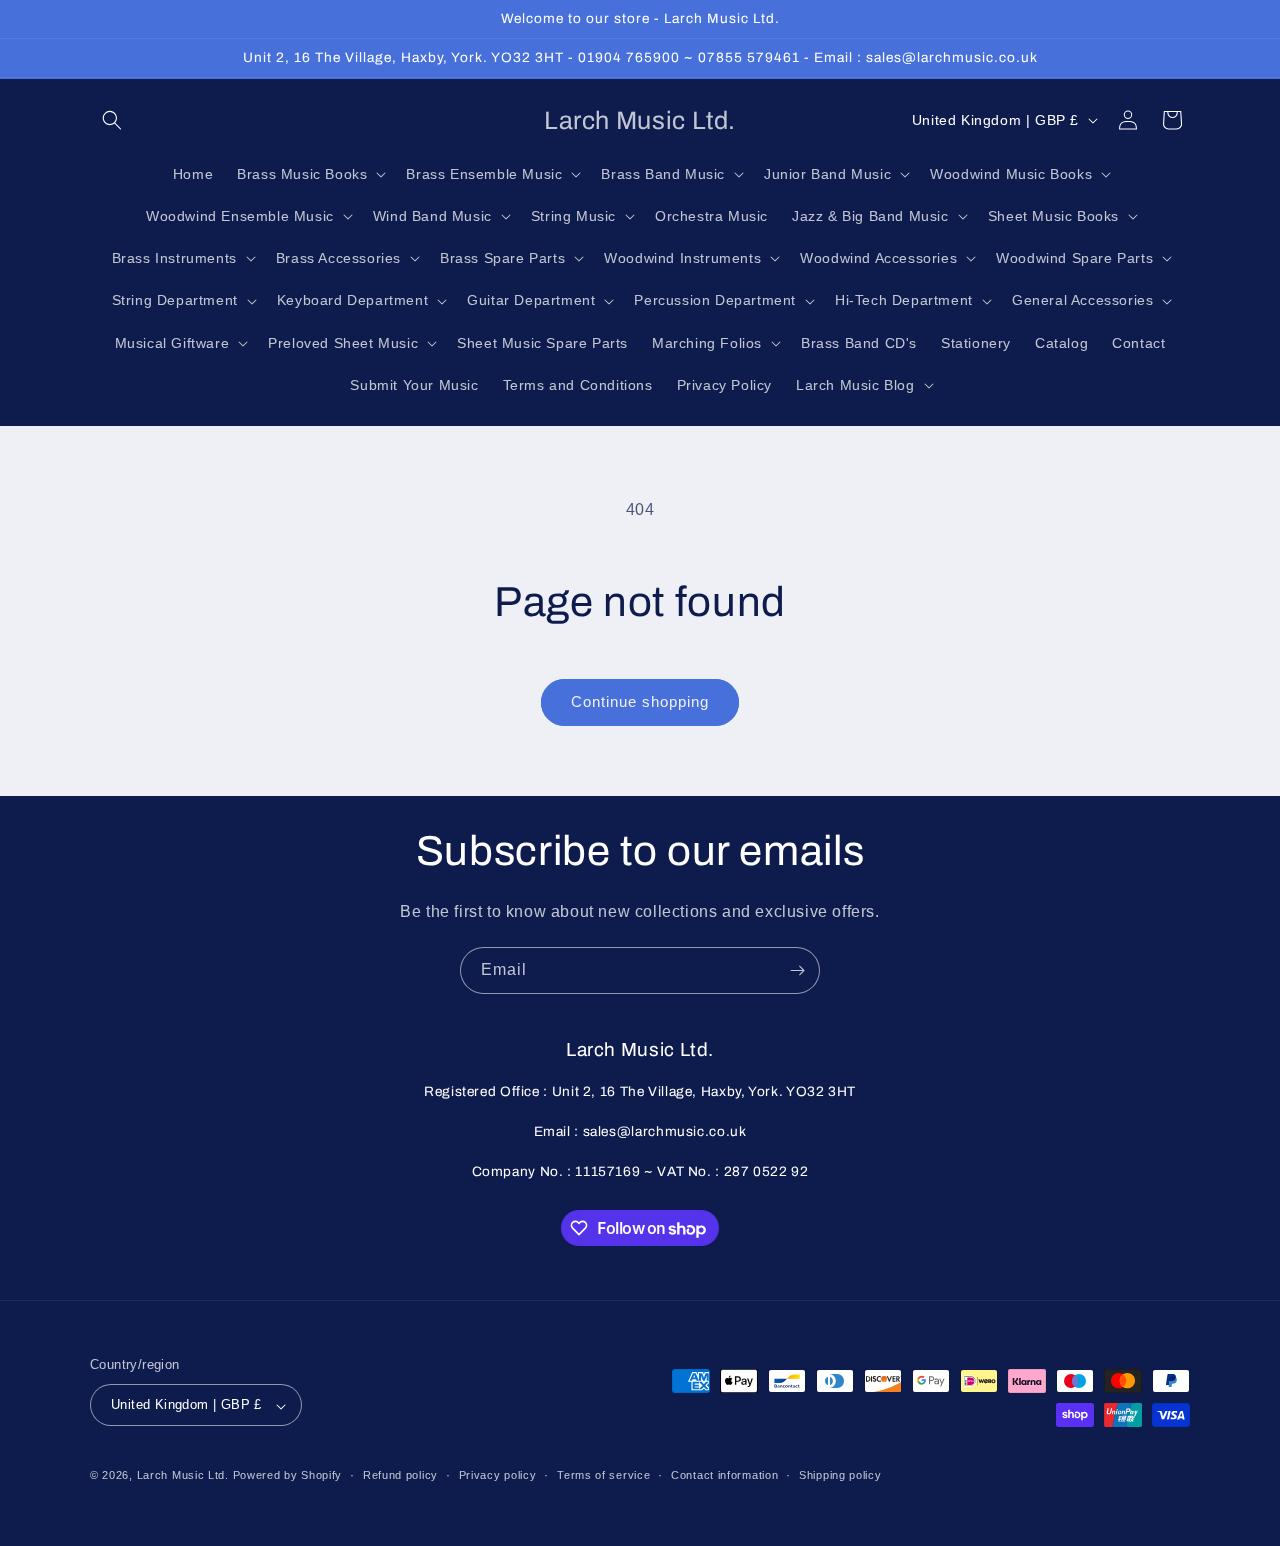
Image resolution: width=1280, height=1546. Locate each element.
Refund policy (400, 1475)
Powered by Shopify (288, 1476)
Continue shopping (640, 701)
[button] (112, 120)
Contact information (724, 1475)
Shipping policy (840, 1475)
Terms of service (603, 1475)
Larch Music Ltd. (183, 1476)
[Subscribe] (797, 970)
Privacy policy (498, 1475)
